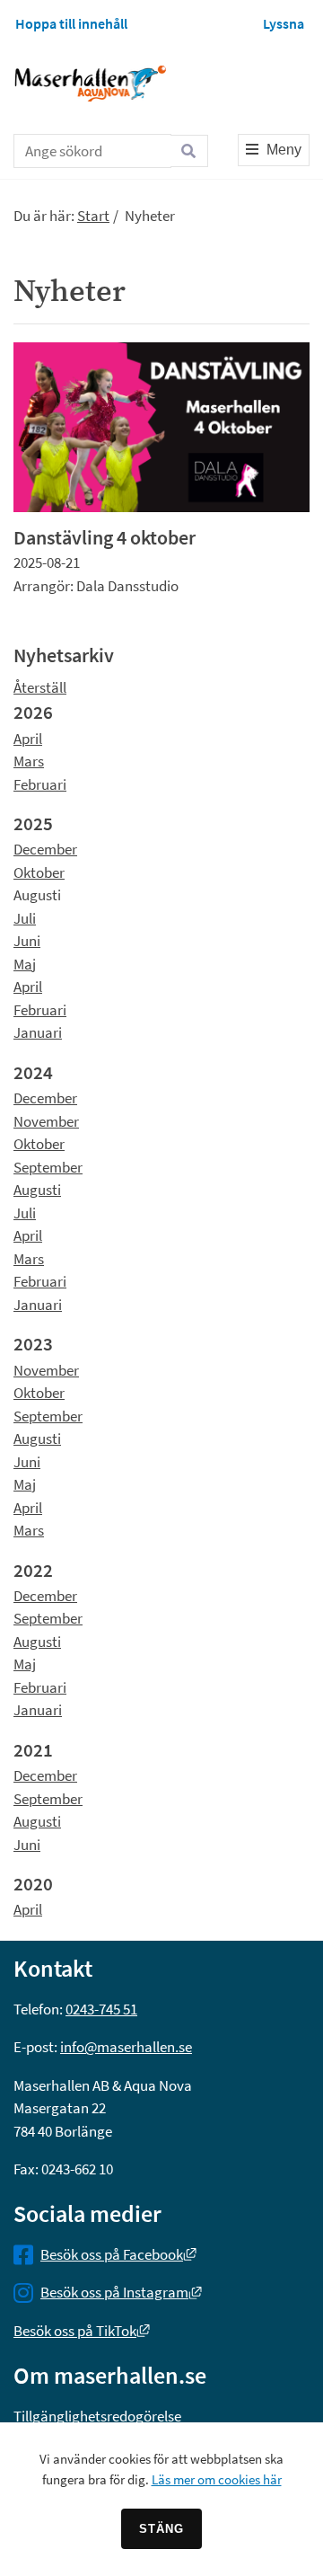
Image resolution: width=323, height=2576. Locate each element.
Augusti (37, 1190)
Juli (25, 918)
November (46, 1121)
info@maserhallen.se (126, 2047)
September (48, 1167)
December (45, 849)
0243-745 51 (101, 2009)
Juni (27, 941)
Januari (38, 1032)
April (28, 739)
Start (93, 216)
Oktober (39, 872)
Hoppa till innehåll (71, 23)
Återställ (40, 687)
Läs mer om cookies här (217, 2479)
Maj (25, 964)
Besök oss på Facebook (118, 2254)
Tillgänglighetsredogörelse (97, 2416)
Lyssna (284, 23)
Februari (40, 784)
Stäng (161, 2529)
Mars (29, 761)
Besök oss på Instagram (121, 2292)
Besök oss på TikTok (82, 2331)
